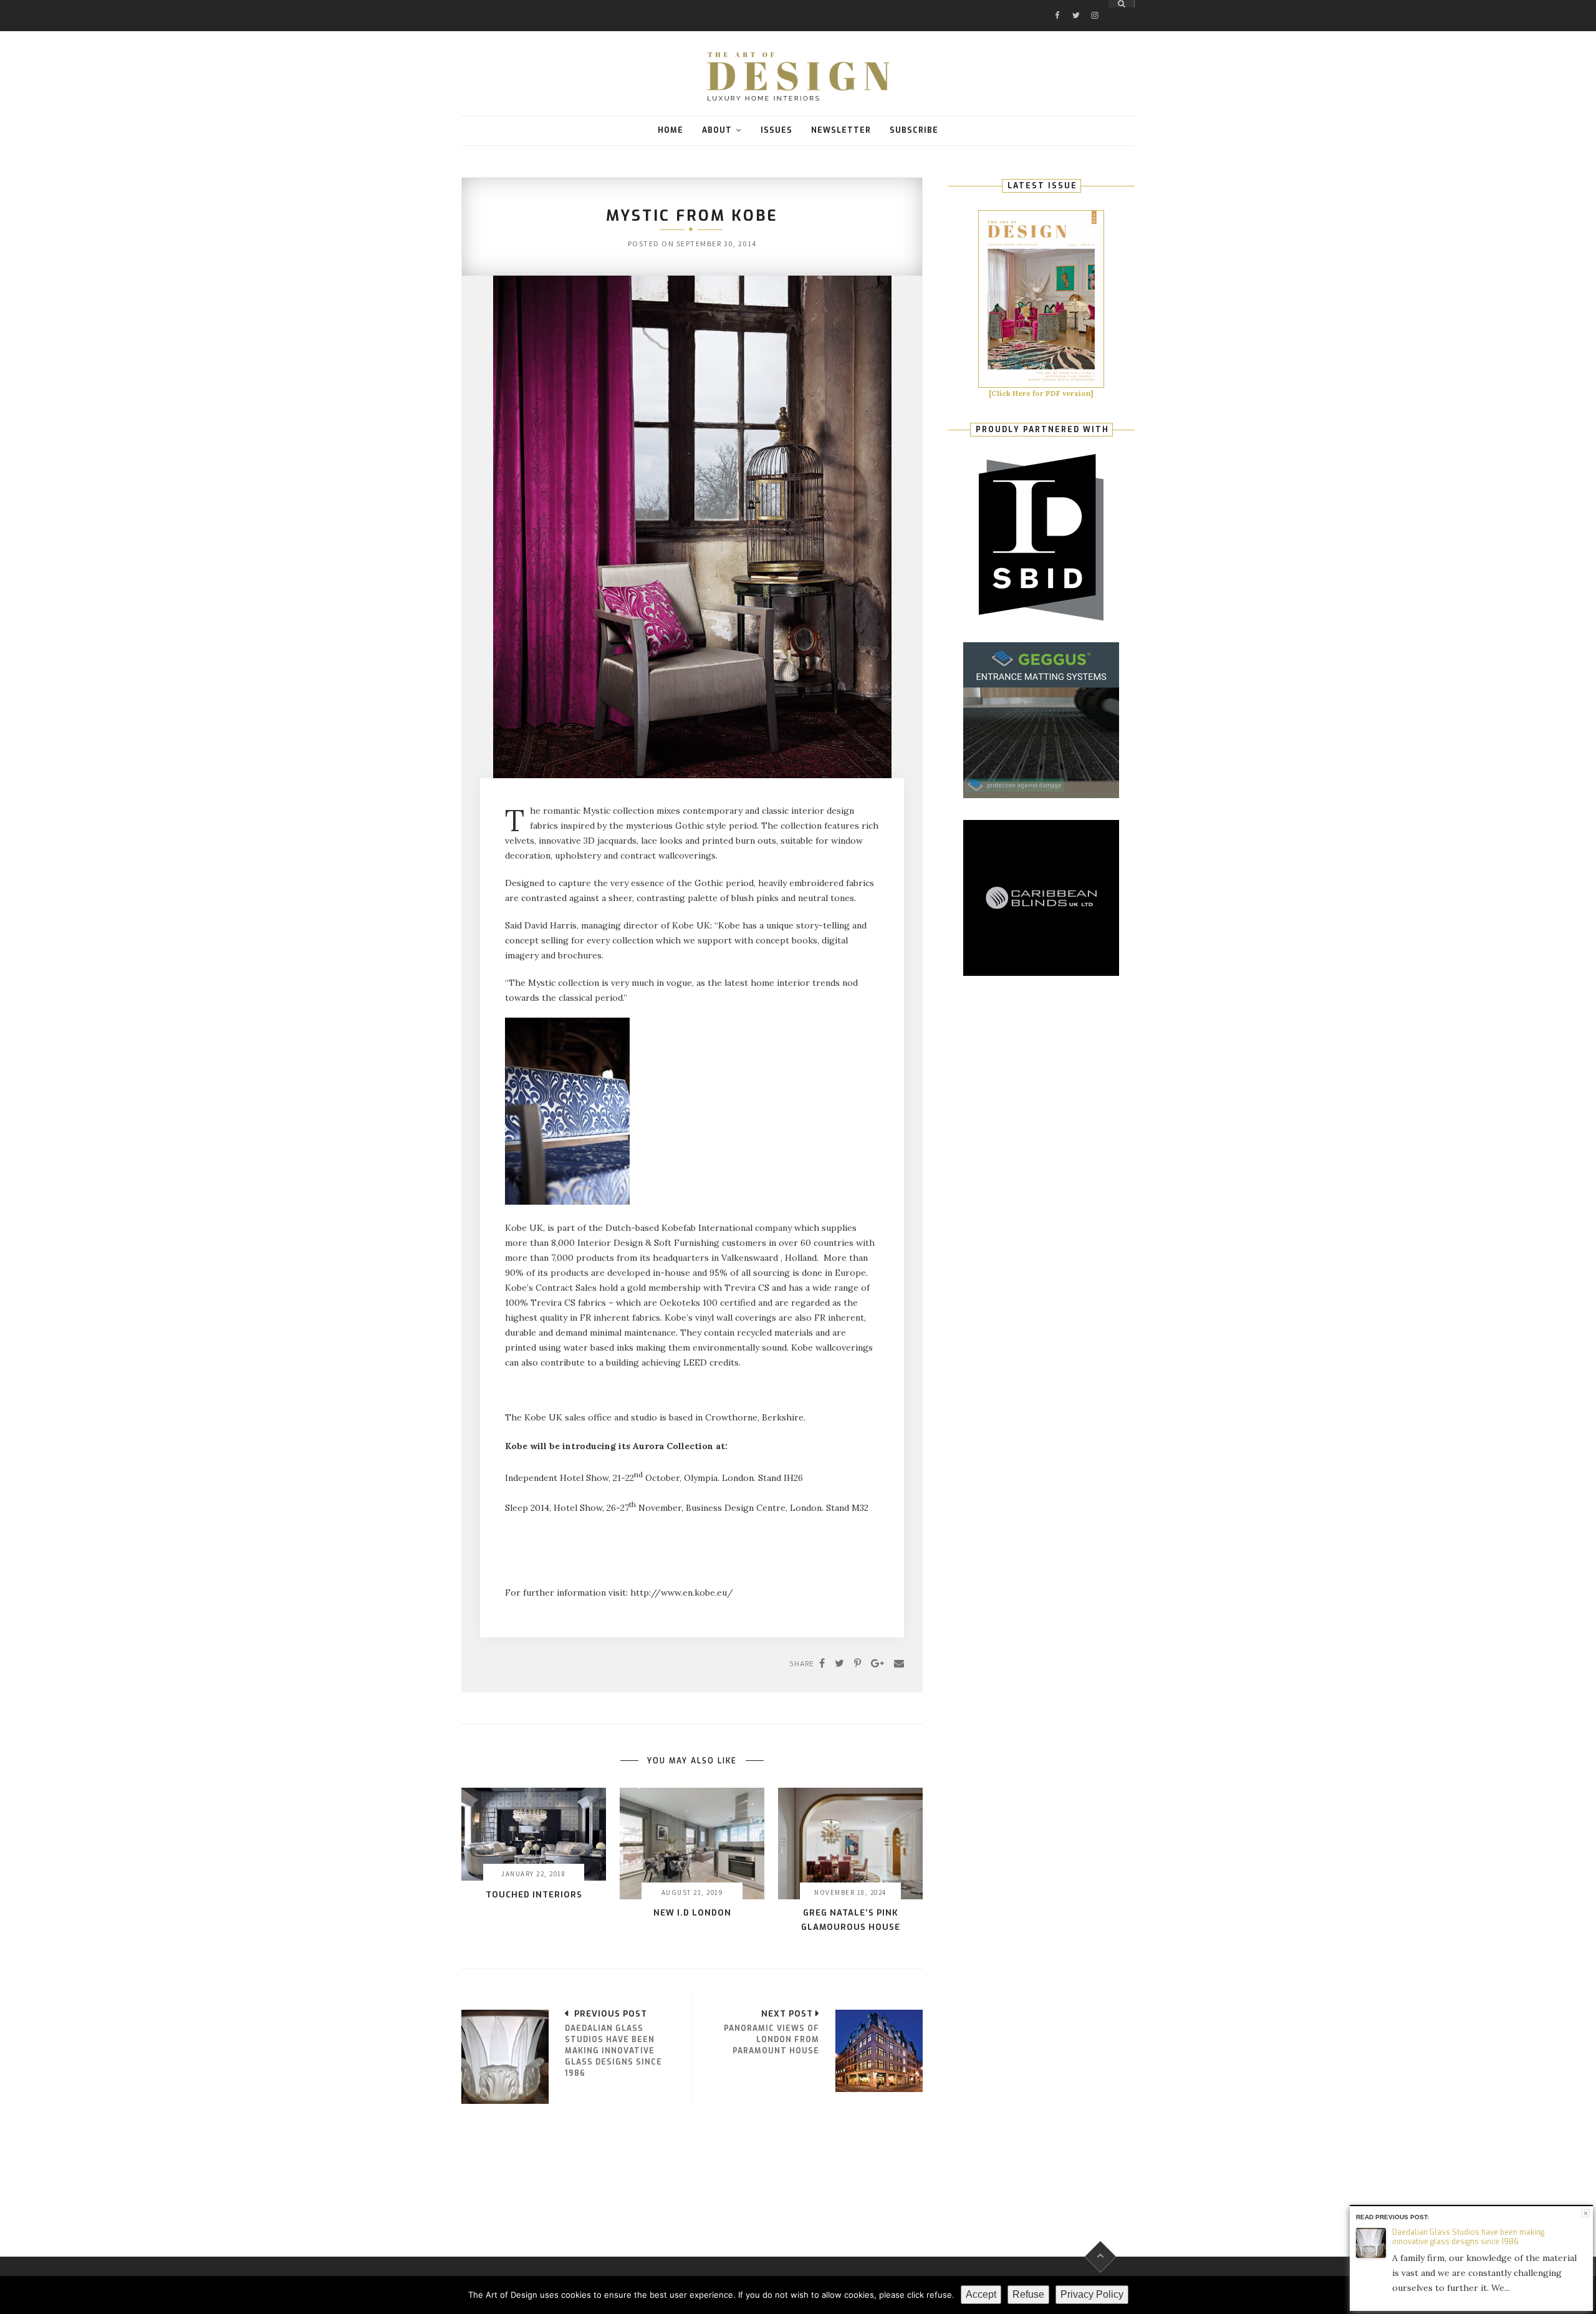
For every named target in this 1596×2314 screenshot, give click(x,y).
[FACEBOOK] (1057, 4)
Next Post (787, 2014)
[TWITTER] (1076, 4)
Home (671, 130)
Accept (981, 2294)
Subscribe (914, 130)
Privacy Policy (1092, 2294)
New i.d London (692, 1913)
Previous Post (611, 2014)
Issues (776, 130)
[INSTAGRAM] (1095, 4)
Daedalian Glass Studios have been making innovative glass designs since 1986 (1468, 2237)
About (717, 130)
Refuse (1028, 2294)
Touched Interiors (534, 1895)
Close (1586, 2213)
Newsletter (841, 130)
